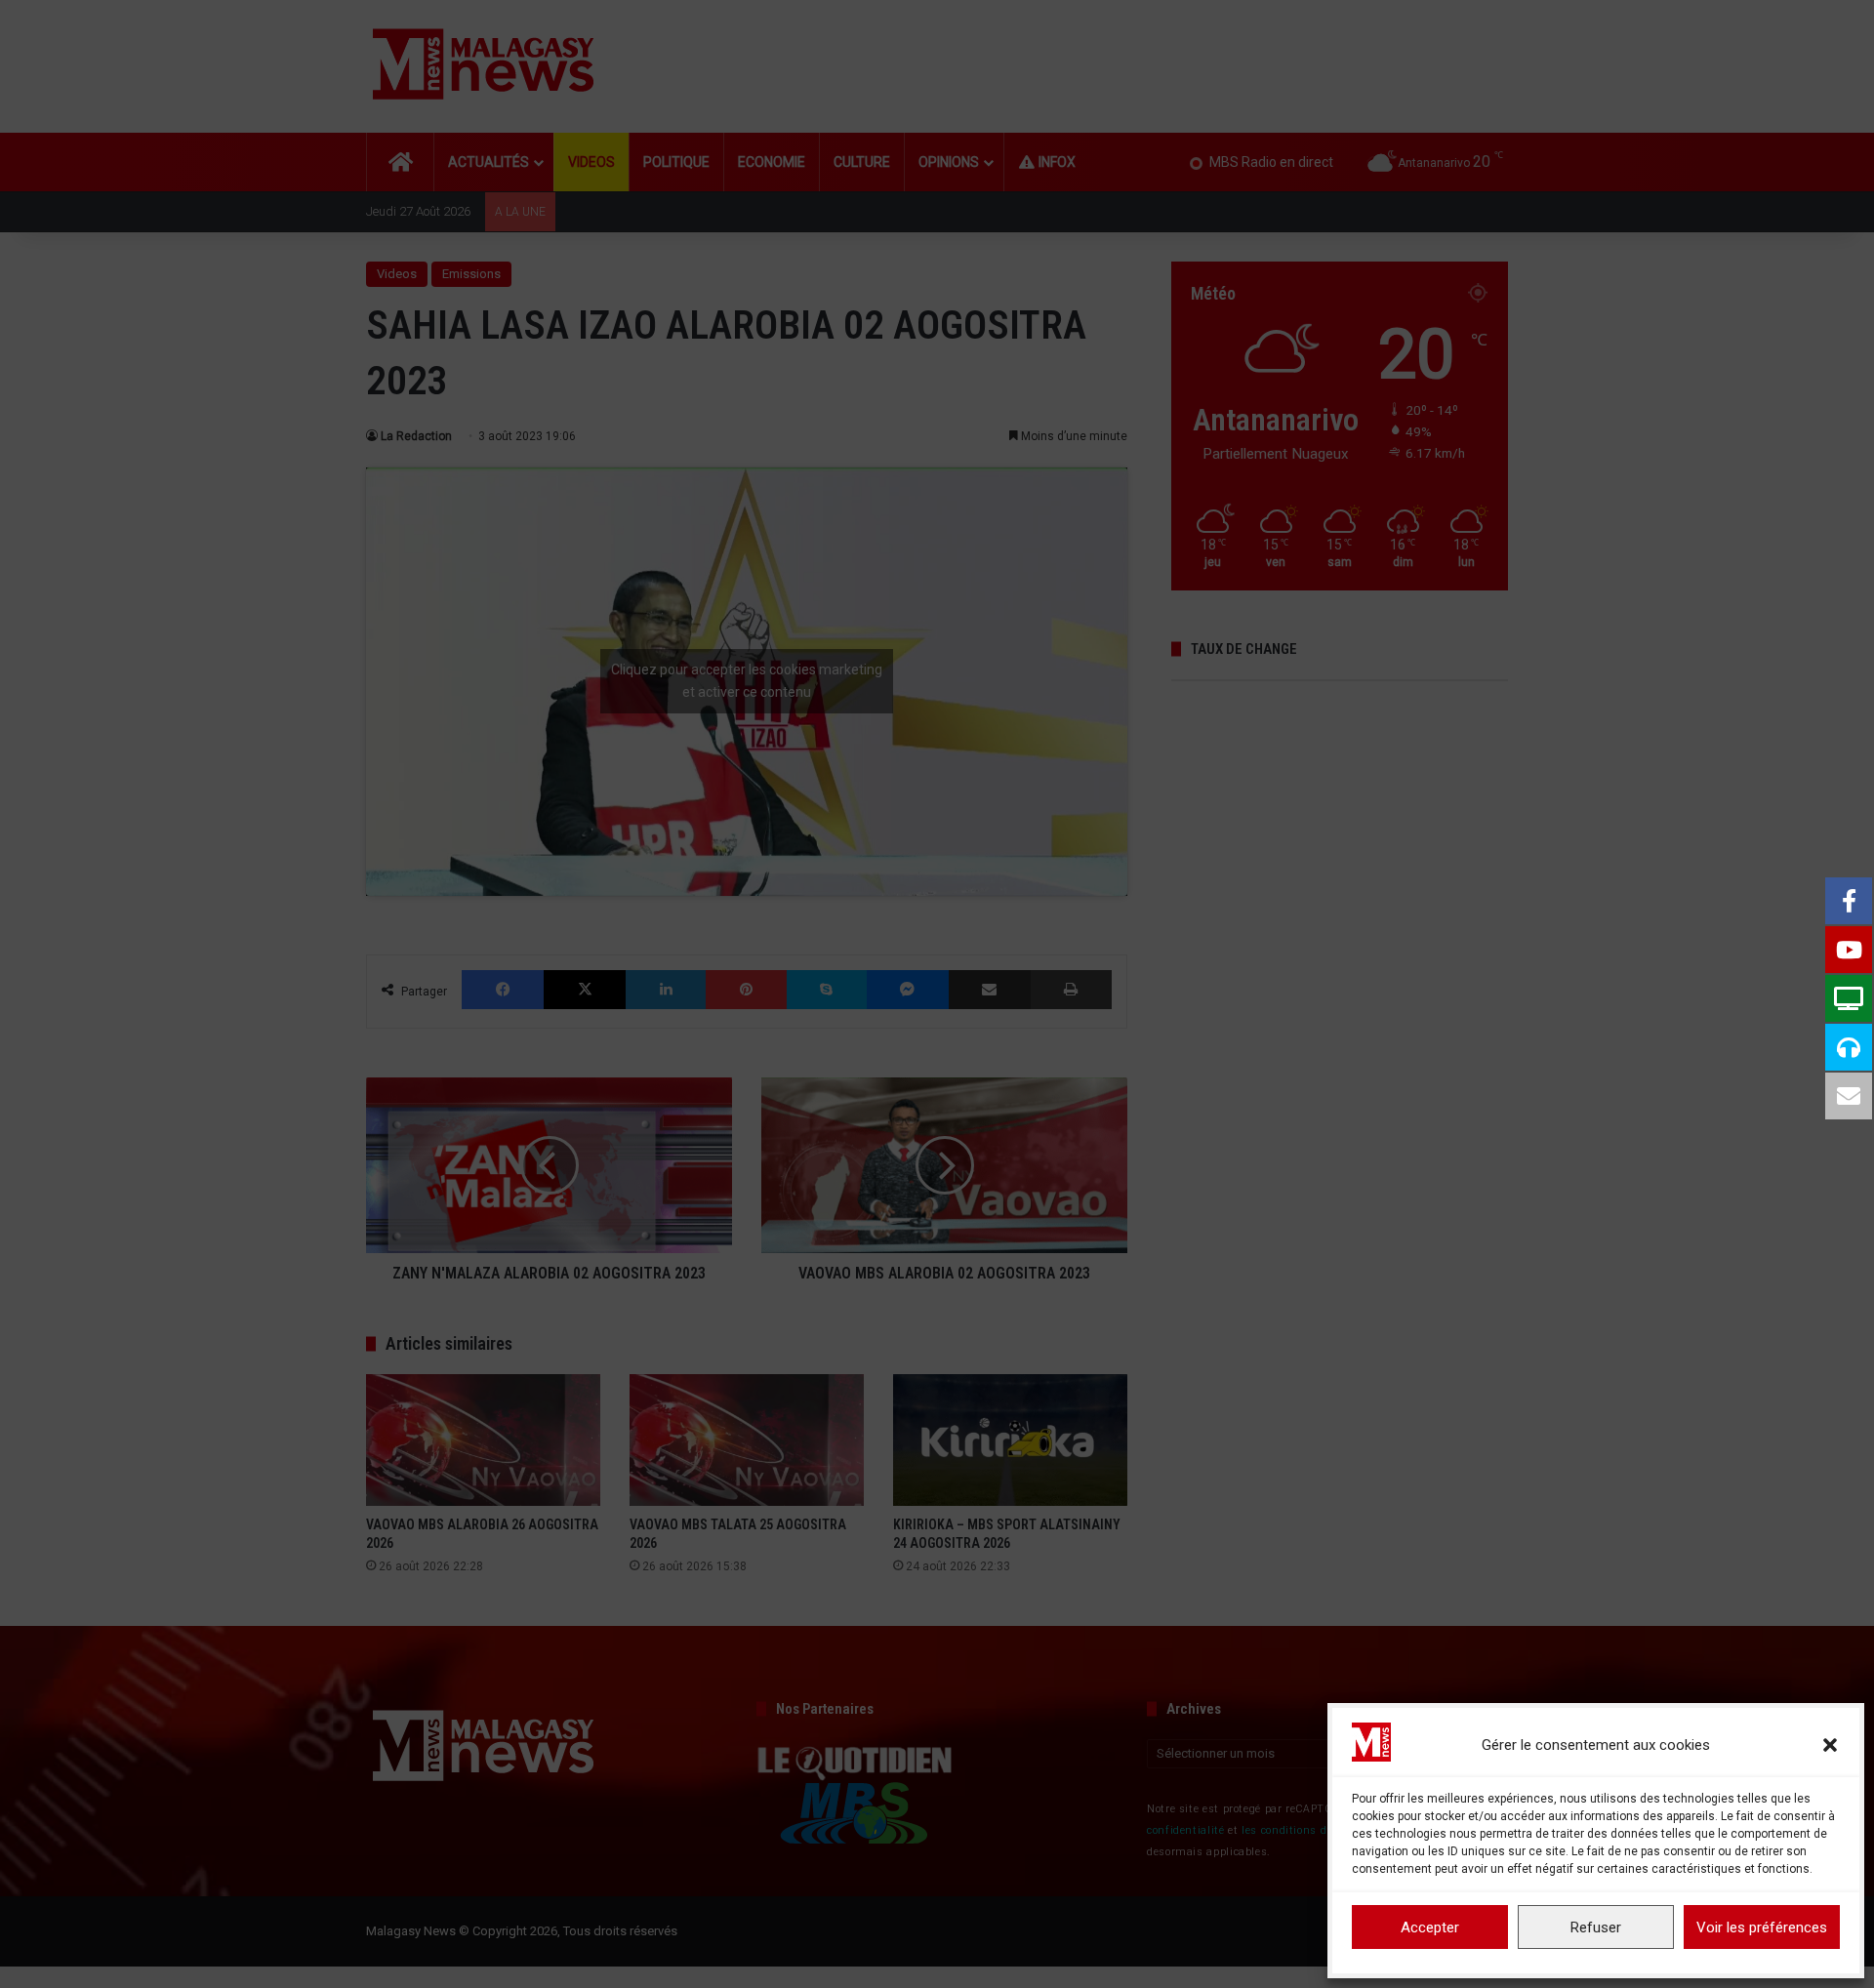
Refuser (1596, 1927)
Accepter (1430, 1927)
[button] (1830, 1745)
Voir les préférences (1762, 1927)
